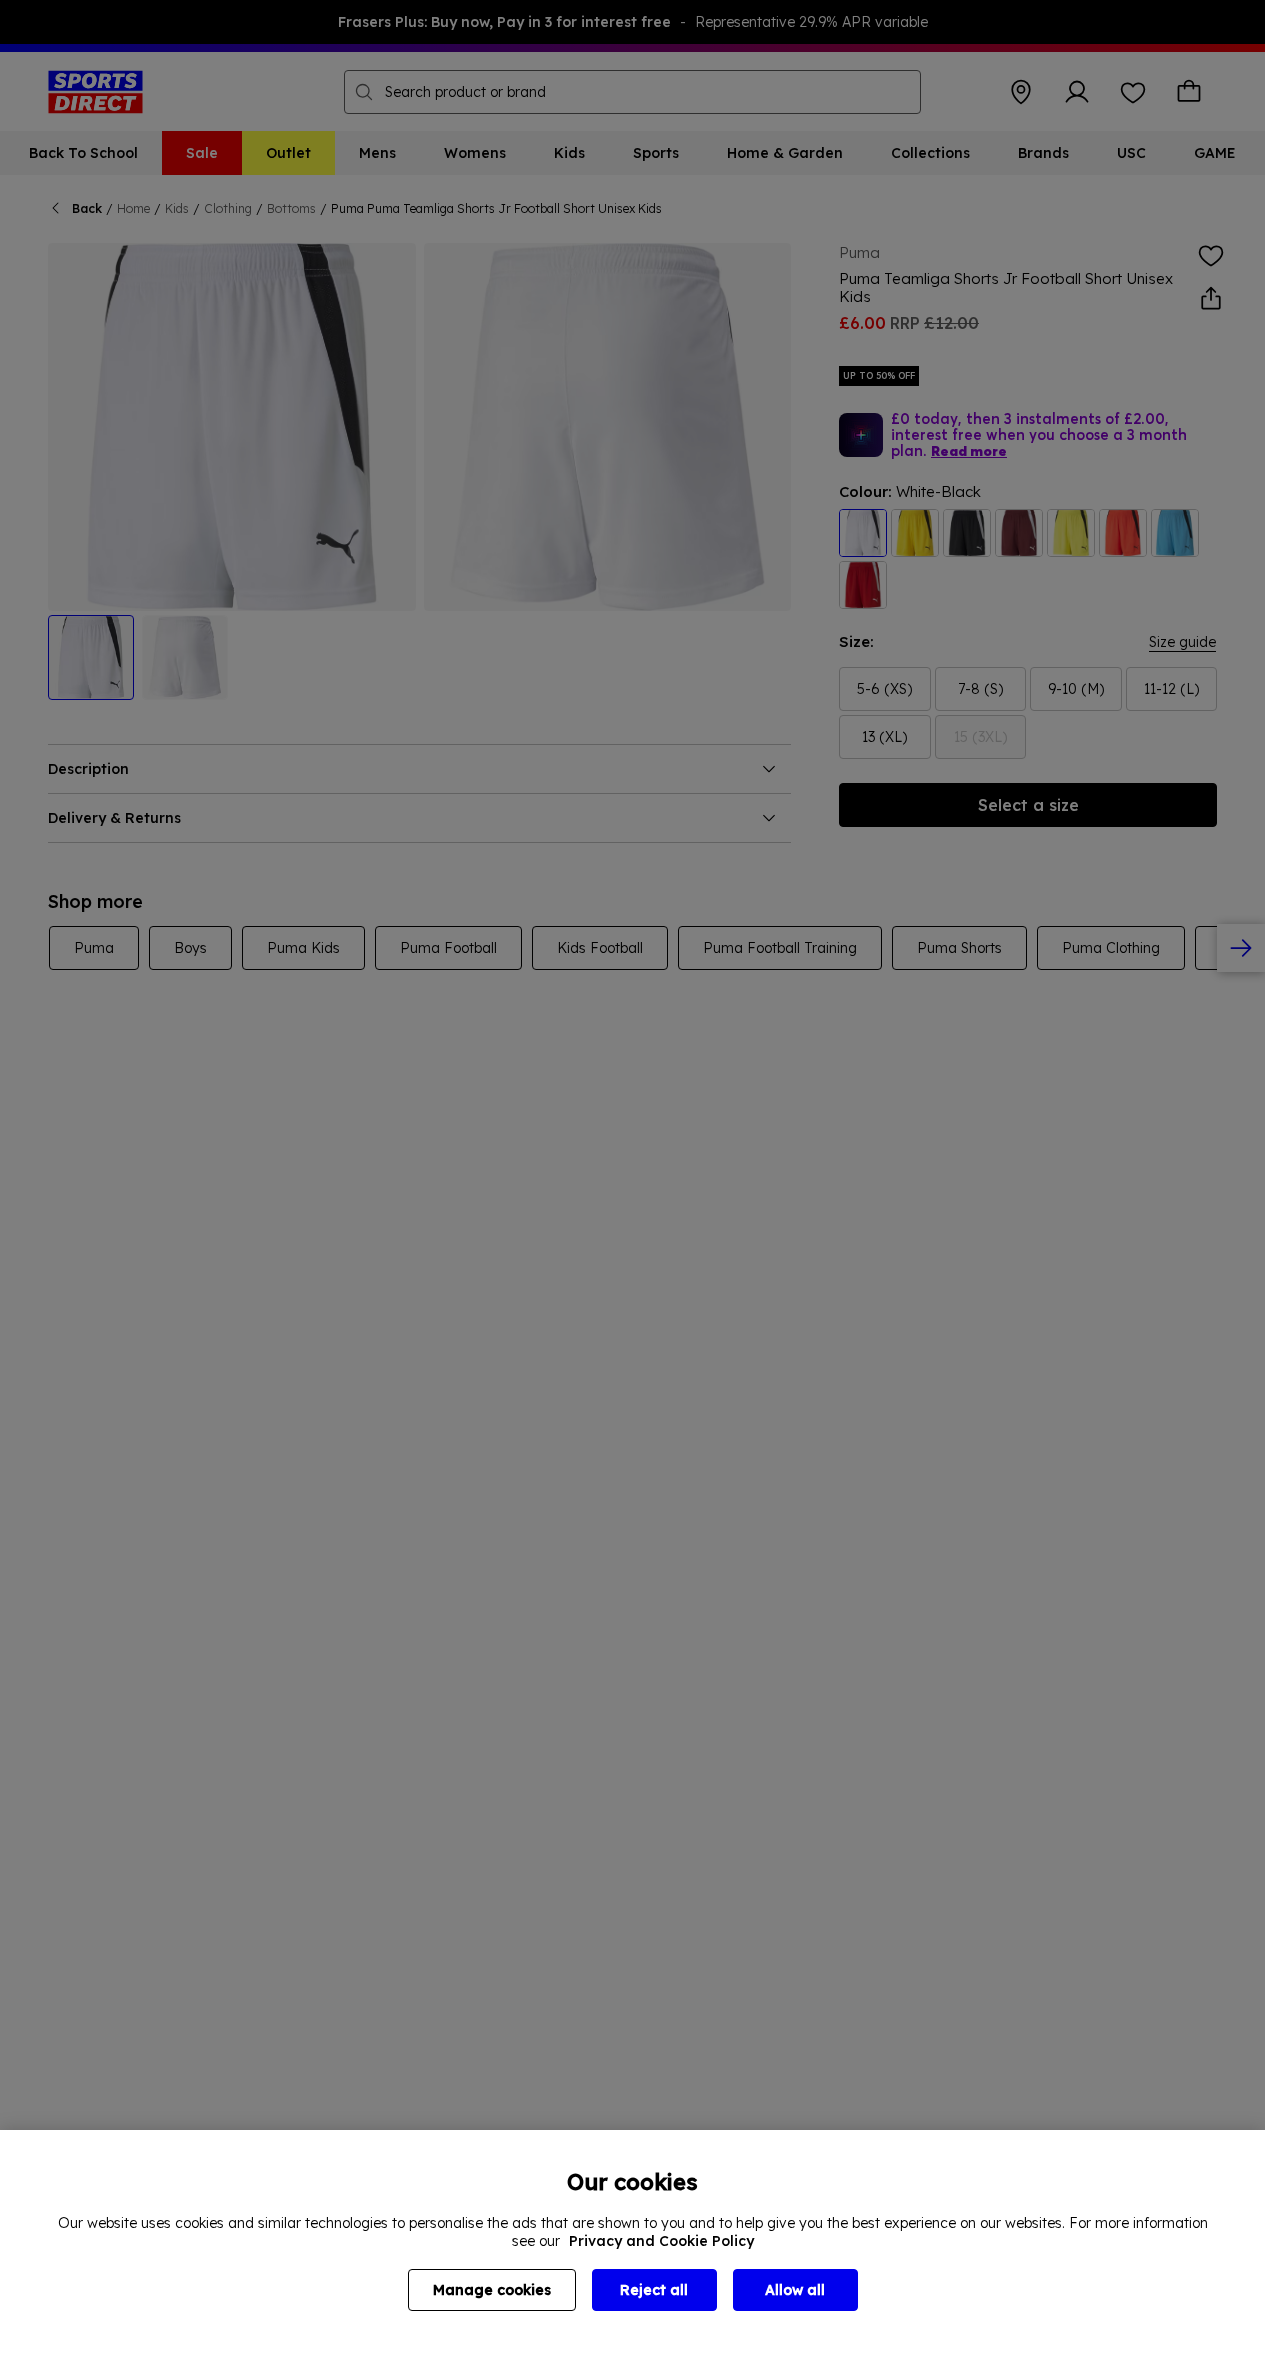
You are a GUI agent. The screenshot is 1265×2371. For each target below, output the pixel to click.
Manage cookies (492, 2290)
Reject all (654, 2290)
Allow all (795, 2290)
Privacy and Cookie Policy (661, 2241)
